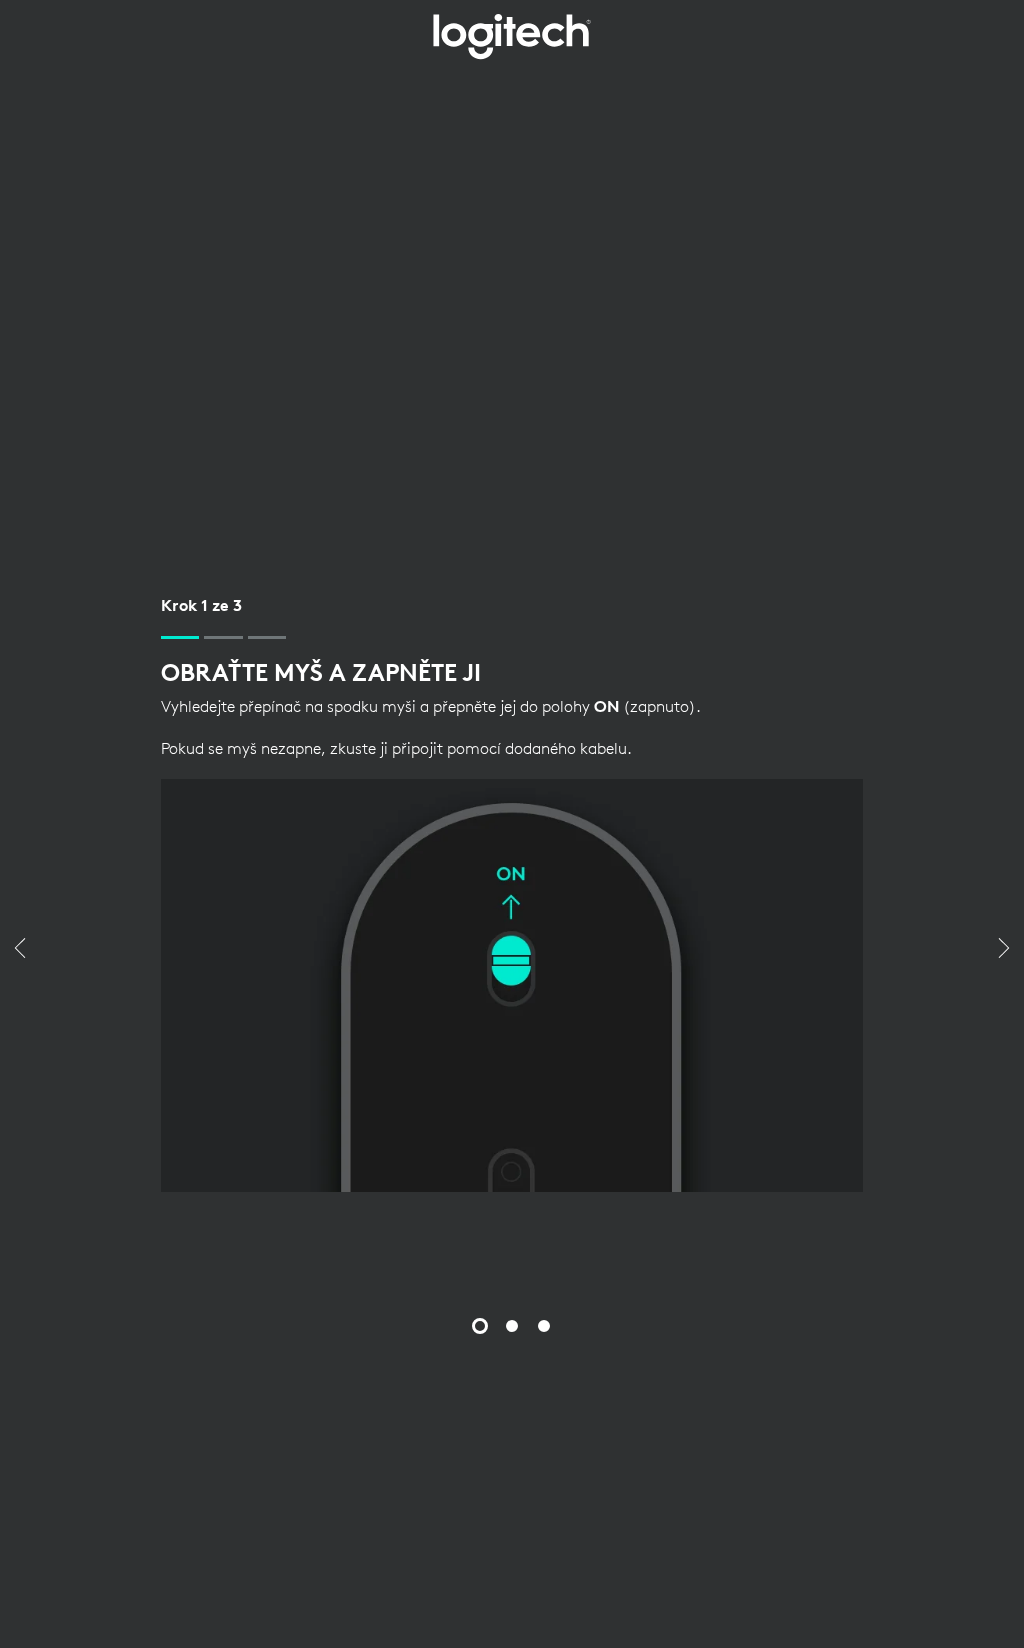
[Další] (1004, 950)
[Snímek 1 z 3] (480, 1326)
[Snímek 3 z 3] (544, 1326)
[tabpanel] (512, 893)
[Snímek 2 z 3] (512, 1326)
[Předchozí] (20, 950)
